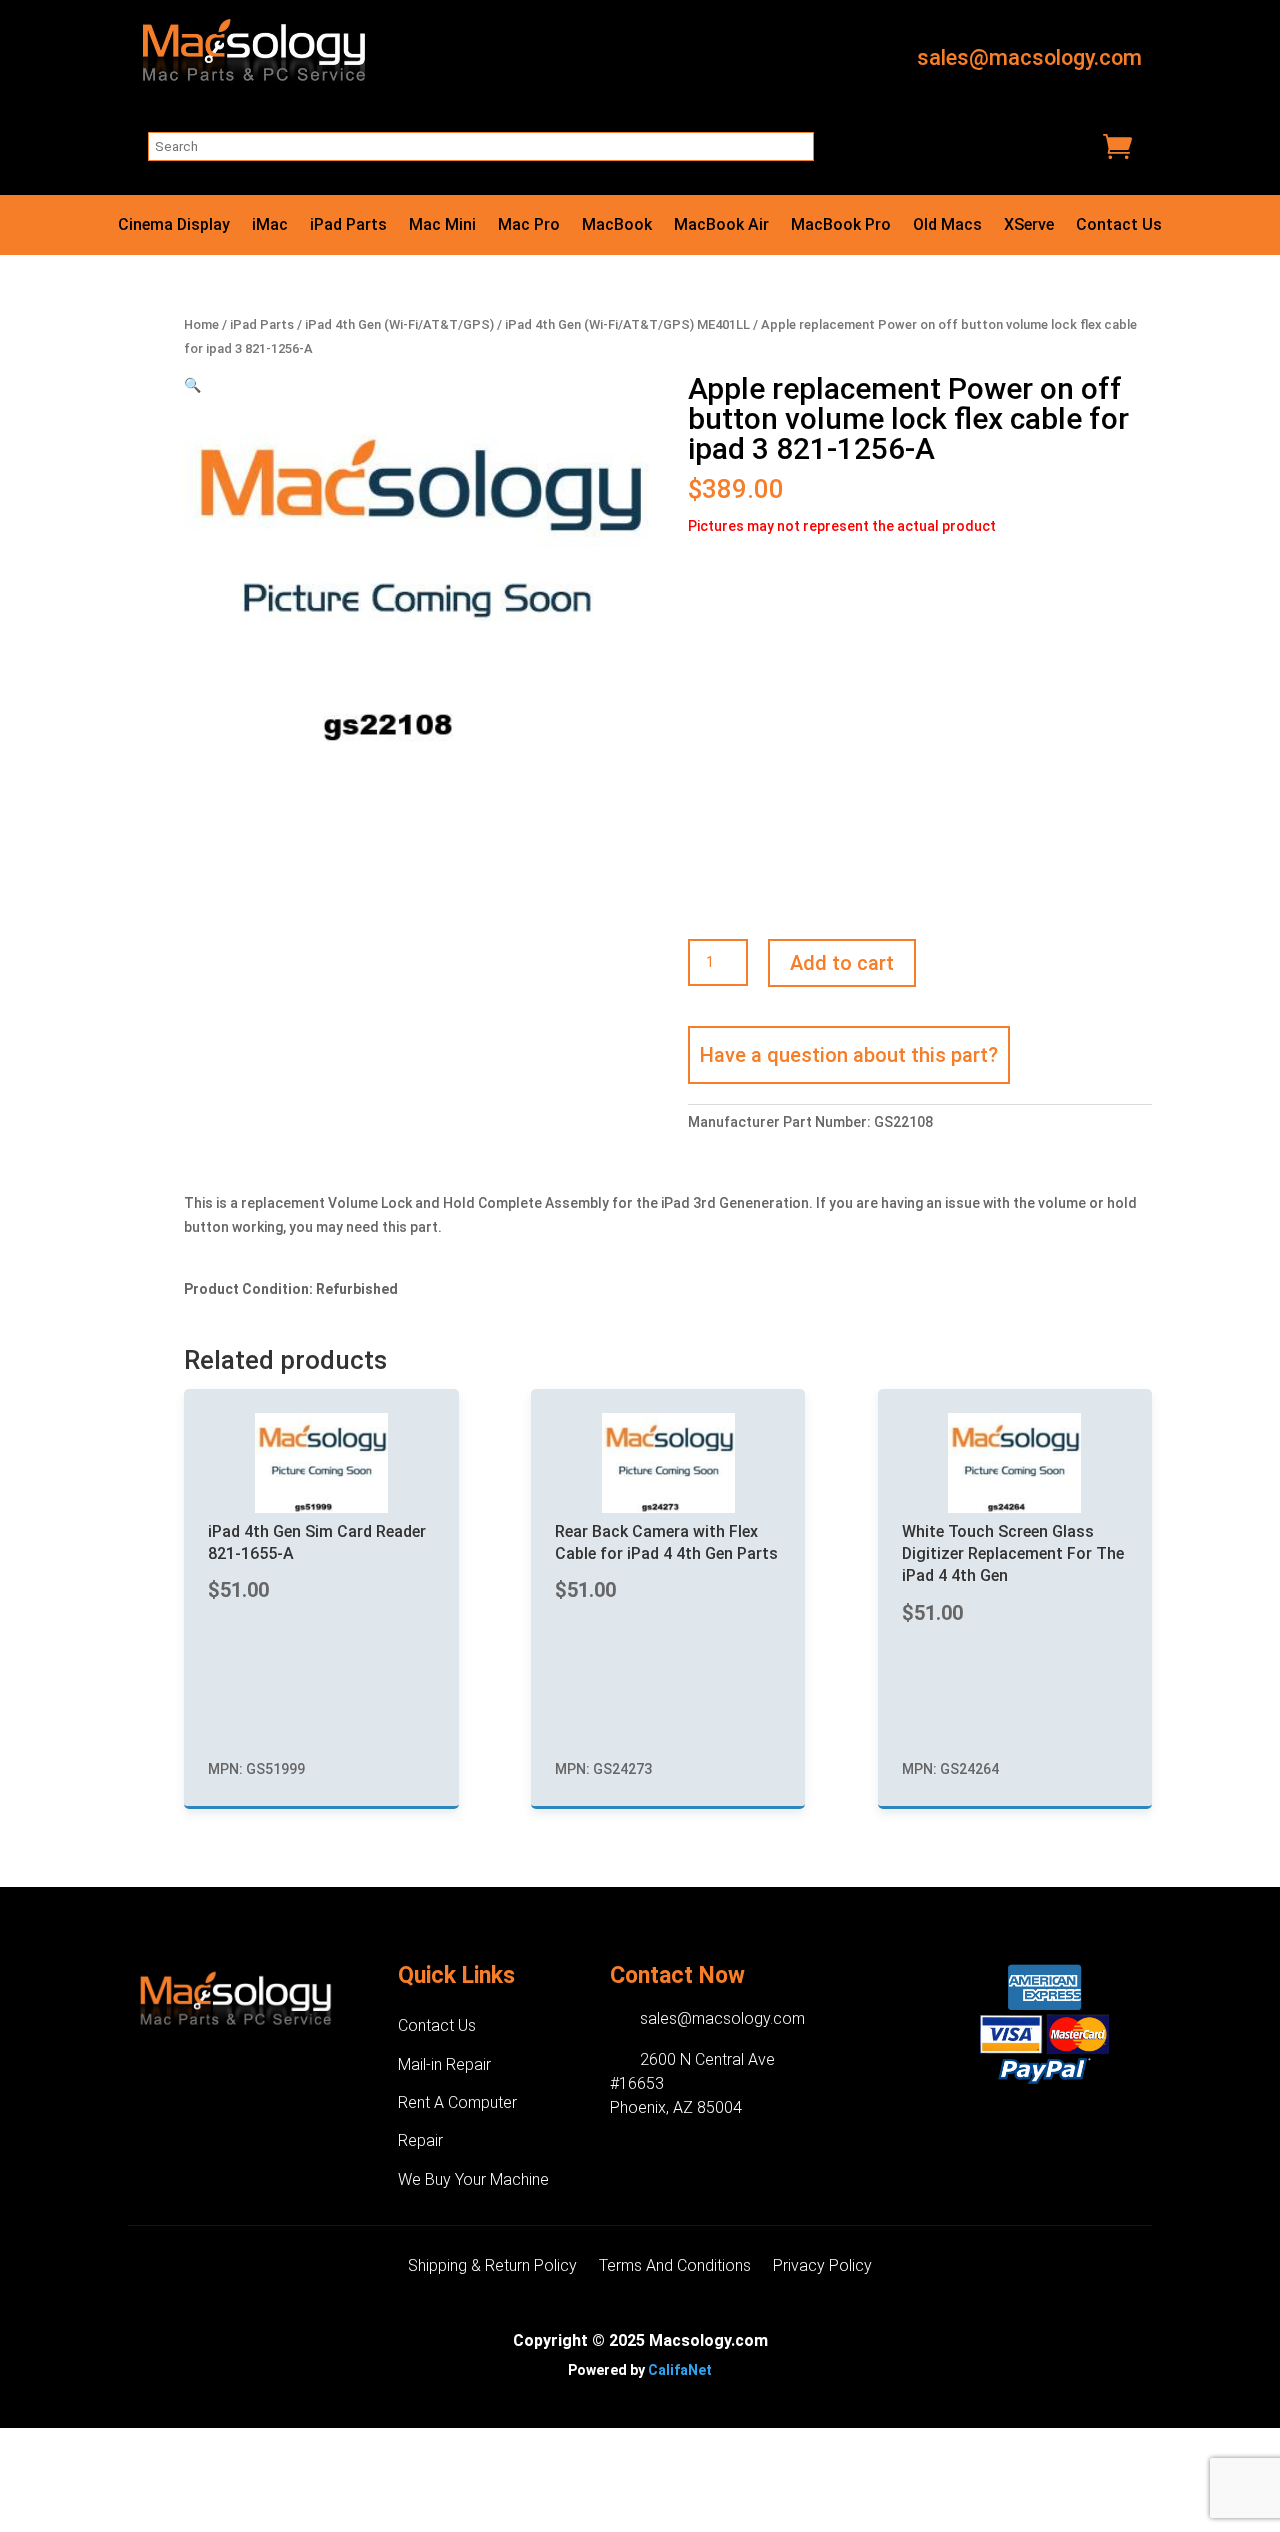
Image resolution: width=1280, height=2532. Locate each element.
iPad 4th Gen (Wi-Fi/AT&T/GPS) (399, 324)
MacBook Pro (841, 226)
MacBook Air (721, 226)
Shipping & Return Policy (492, 2267)
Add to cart (842, 963)
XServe (1029, 226)
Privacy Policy (822, 2267)
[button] (192, 385)
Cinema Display (174, 226)
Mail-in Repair (444, 2064)
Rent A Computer (457, 2102)
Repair (420, 2140)
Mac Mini (442, 226)
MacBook (617, 226)
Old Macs (947, 226)
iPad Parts (348, 226)
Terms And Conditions (675, 2267)
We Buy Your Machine (473, 2179)
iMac (270, 226)
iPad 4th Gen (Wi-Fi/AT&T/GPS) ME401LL (627, 324)
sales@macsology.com (1029, 57)
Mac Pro (529, 226)
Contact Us (1119, 226)
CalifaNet (680, 2370)
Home (201, 324)
